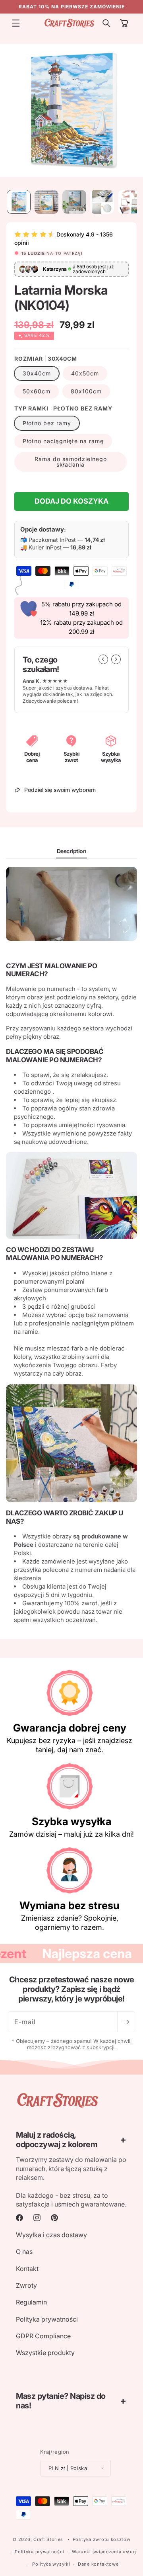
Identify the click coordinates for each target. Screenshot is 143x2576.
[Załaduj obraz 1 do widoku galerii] (19, 202)
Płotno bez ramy (47, 423)
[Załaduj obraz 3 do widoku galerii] (74, 202)
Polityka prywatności (47, 2319)
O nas (24, 2252)
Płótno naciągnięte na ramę (63, 441)
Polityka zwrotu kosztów (102, 2539)
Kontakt (27, 2269)
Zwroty (26, 2285)
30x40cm (37, 373)
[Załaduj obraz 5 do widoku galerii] (130, 202)
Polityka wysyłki (51, 2564)
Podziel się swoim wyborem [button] (60, 790)
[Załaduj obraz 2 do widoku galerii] (46, 202)
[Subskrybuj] (126, 2022)
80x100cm (86, 391)
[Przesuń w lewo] (103, 659)
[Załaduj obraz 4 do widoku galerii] (102, 202)
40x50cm (85, 373)
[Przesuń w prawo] (116, 659)
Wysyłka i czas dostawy (51, 2235)
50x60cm (37, 391)
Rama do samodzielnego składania (71, 462)
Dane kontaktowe (98, 2564)
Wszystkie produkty (45, 2353)
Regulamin (31, 2302)
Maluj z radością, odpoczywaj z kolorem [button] (57, 2140)
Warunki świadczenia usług (104, 2552)
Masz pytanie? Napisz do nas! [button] (61, 2401)
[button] (16, 23)
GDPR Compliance (43, 2336)
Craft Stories (48, 2539)
